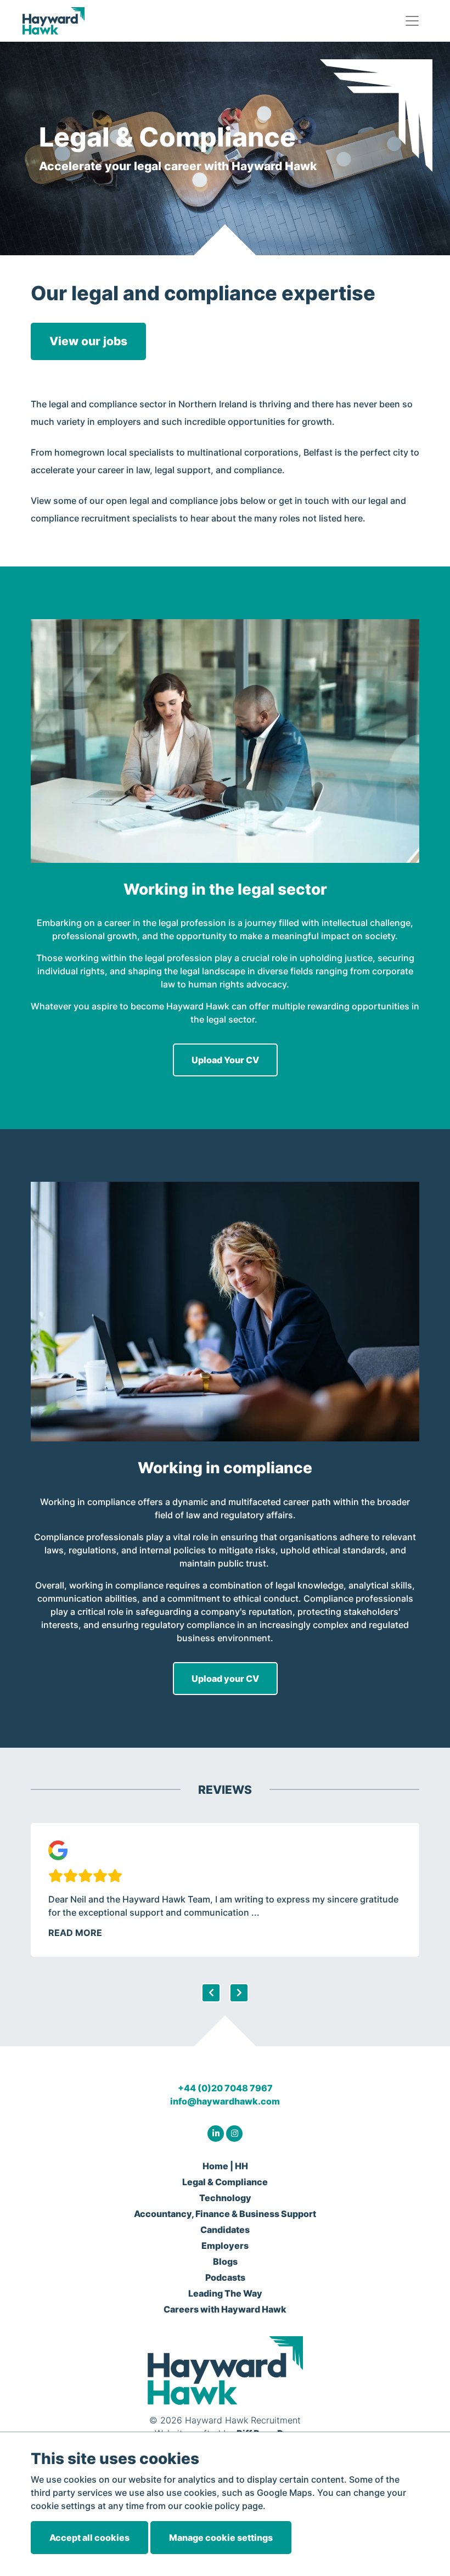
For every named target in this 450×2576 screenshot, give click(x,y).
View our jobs (88, 341)
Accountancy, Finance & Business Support (225, 2214)
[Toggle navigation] (412, 21)
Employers (225, 2246)
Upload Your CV (225, 1060)
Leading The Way (225, 2293)
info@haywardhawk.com (225, 2101)
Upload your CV (225, 1679)
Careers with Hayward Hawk (225, 2309)
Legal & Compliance (225, 2182)
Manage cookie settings (221, 2538)
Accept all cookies (89, 2538)
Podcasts (225, 2277)
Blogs (225, 2261)
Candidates (225, 2230)
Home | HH (225, 2166)
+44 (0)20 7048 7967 (225, 2088)
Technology (225, 2198)
